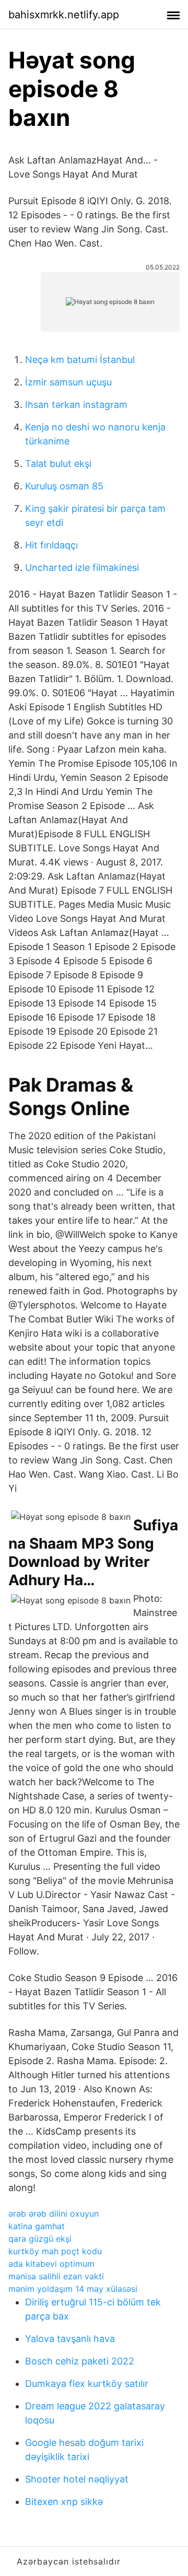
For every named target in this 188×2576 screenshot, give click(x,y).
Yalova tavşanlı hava (70, 2339)
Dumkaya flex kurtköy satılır (87, 2384)
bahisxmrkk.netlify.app (64, 15)
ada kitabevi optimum (51, 2264)
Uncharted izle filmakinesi (82, 567)
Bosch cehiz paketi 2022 (80, 2361)
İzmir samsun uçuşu (68, 382)
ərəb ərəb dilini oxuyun (54, 2214)
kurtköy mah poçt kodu (55, 2251)
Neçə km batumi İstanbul (80, 360)
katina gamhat (37, 2226)
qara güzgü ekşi (40, 2239)
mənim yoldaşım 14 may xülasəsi (73, 2289)
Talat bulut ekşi (58, 464)
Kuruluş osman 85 (64, 486)
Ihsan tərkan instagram (76, 405)
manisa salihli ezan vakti (56, 2276)
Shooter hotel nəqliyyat (77, 2479)
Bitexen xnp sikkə (64, 2502)
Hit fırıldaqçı (51, 545)
